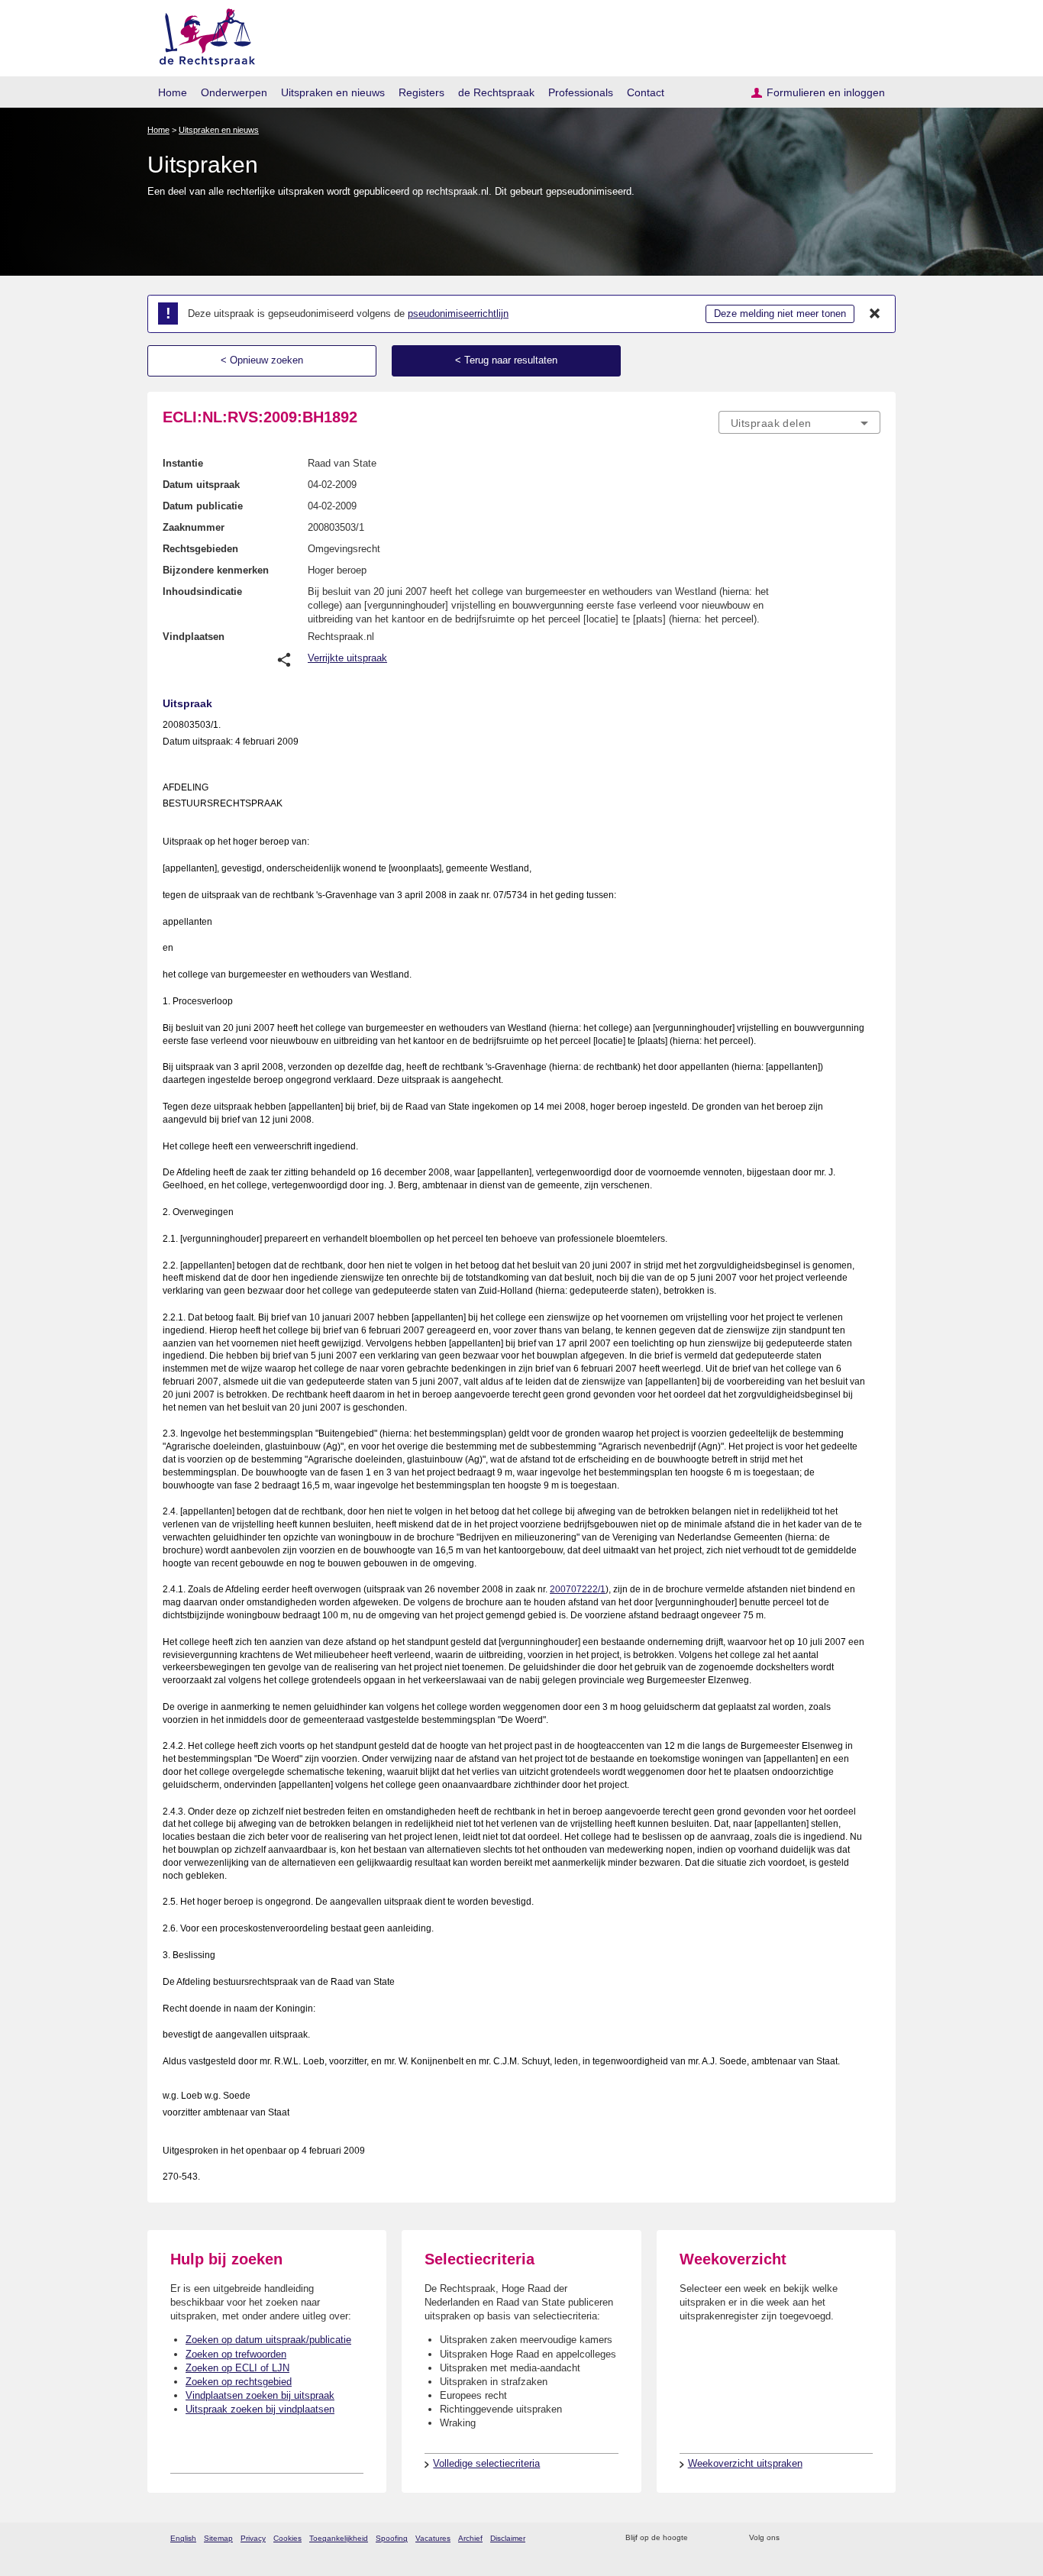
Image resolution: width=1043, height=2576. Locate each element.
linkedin (852, 2538)
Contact (646, 92)
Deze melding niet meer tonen (780, 314)
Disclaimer (508, 2538)
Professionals (581, 92)
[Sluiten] (875, 314)
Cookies (287, 2538)
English (183, 2538)
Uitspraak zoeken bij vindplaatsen (260, 2409)
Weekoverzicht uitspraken (745, 2463)
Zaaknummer (194, 527)
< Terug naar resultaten (506, 360)
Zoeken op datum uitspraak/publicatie (268, 2340)
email (722, 2538)
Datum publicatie (203, 506)
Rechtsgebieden (200, 549)
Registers (421, 92)
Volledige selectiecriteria (486, 2463)
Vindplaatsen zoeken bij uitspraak (260, 2395)
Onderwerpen (234, 92)
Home (173, 92)
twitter (793, 2538)
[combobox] (799, 422)
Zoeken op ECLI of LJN (237, 2368)
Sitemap (218, 2538)
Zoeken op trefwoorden (236, 2354)
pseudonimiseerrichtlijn (458, 314)
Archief (470, 2538)
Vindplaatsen (194, 637)
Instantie (183, 463)
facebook (813, 2538)
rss (702, 2538)
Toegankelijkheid (339, 2538)
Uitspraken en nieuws (333, 92)
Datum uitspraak (201, 485)
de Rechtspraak (496, 92)
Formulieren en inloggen (826, 92)
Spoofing (392, 2538)
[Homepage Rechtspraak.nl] (202, 35)
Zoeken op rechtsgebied (239, 2382)
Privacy (253, 2538)
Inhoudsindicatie (202, 591)
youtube (872, 2538)
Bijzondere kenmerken (216, 570)
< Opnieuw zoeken (262, 360)
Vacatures (433, 2538)
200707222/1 (578, 1589)
